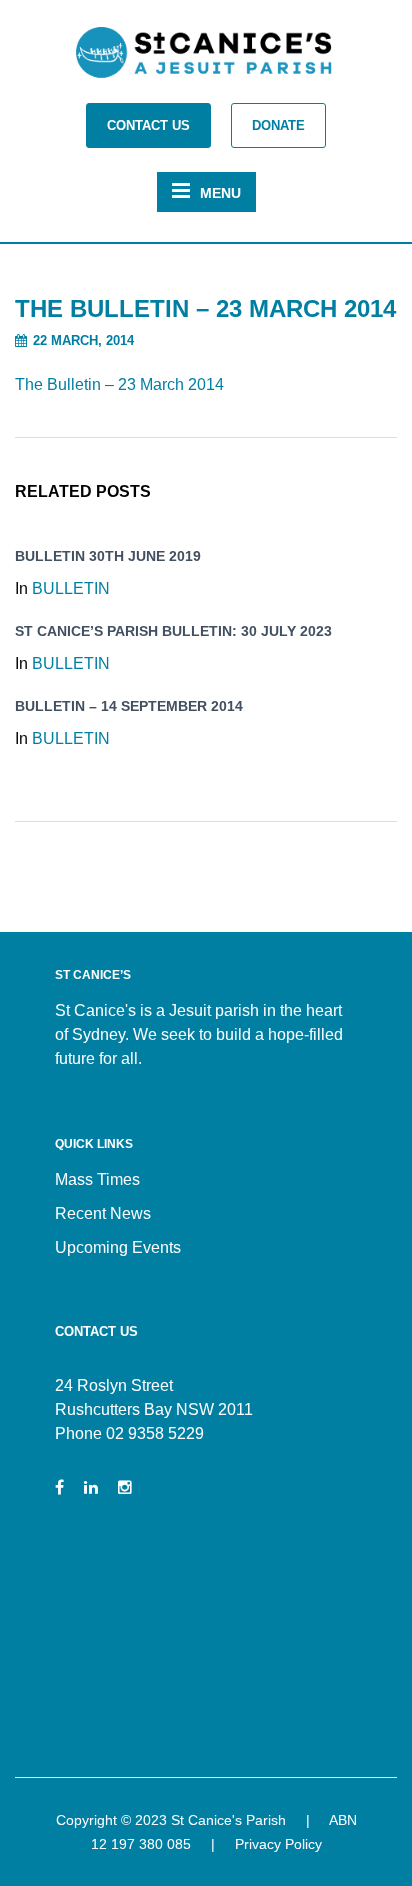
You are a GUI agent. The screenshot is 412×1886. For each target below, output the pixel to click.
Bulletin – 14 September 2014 (129, 706)
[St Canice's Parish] (206, 58)
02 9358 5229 (155, 1433)
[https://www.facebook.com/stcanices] (59, 1487)
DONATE (278, 125)
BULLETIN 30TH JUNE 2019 (108, 556)
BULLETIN (71, 588)
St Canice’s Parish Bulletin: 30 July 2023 (173, 631)
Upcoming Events (118, 1247)
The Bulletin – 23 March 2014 (119, 384)
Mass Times (97, 1179)
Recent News (103, 1213)
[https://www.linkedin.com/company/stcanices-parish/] (91, 1487)
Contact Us (148, 125)
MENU (220, 193)
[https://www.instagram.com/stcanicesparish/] (125, 1487)
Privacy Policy (278, 1844)
